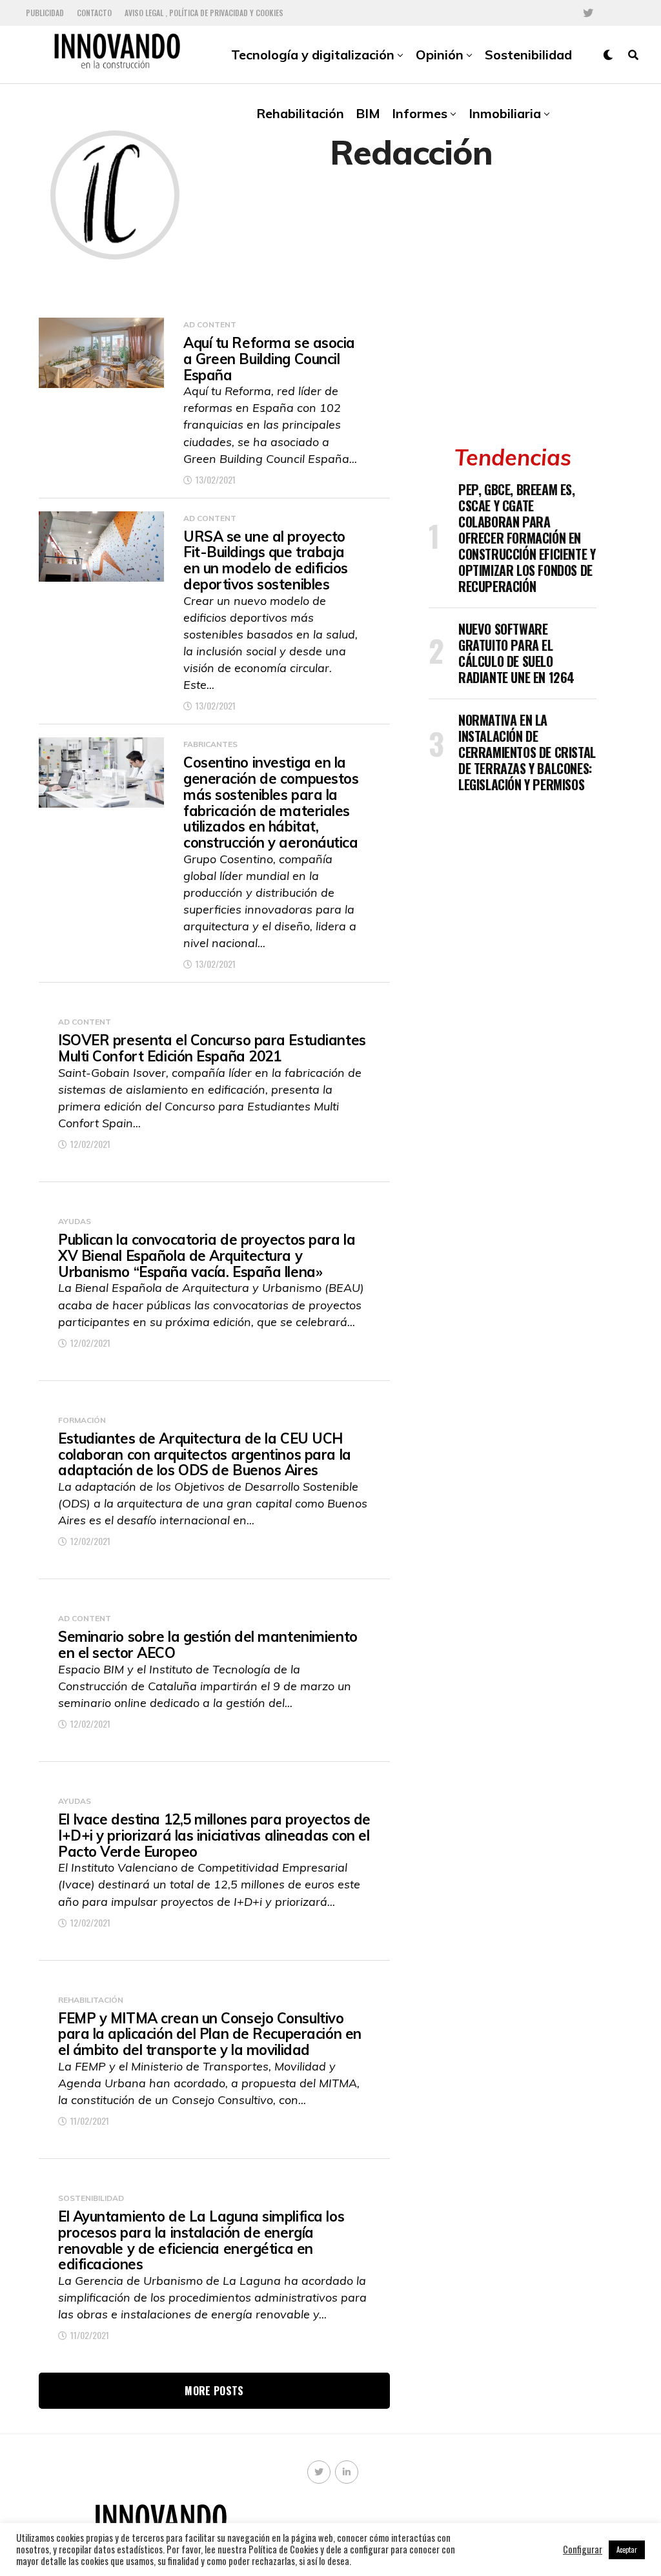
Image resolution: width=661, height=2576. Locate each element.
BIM (368, 113)
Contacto (94, 13)
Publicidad (45, 13)
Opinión (440, 55)
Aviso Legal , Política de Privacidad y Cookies (204, 13)
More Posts (214, 2391)
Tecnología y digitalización (313, 55)
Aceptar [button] (627, 2550)
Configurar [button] (583, 2550)
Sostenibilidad (528, 55)
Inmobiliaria (505, 113)
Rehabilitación (300, 113)
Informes (420, 113)
